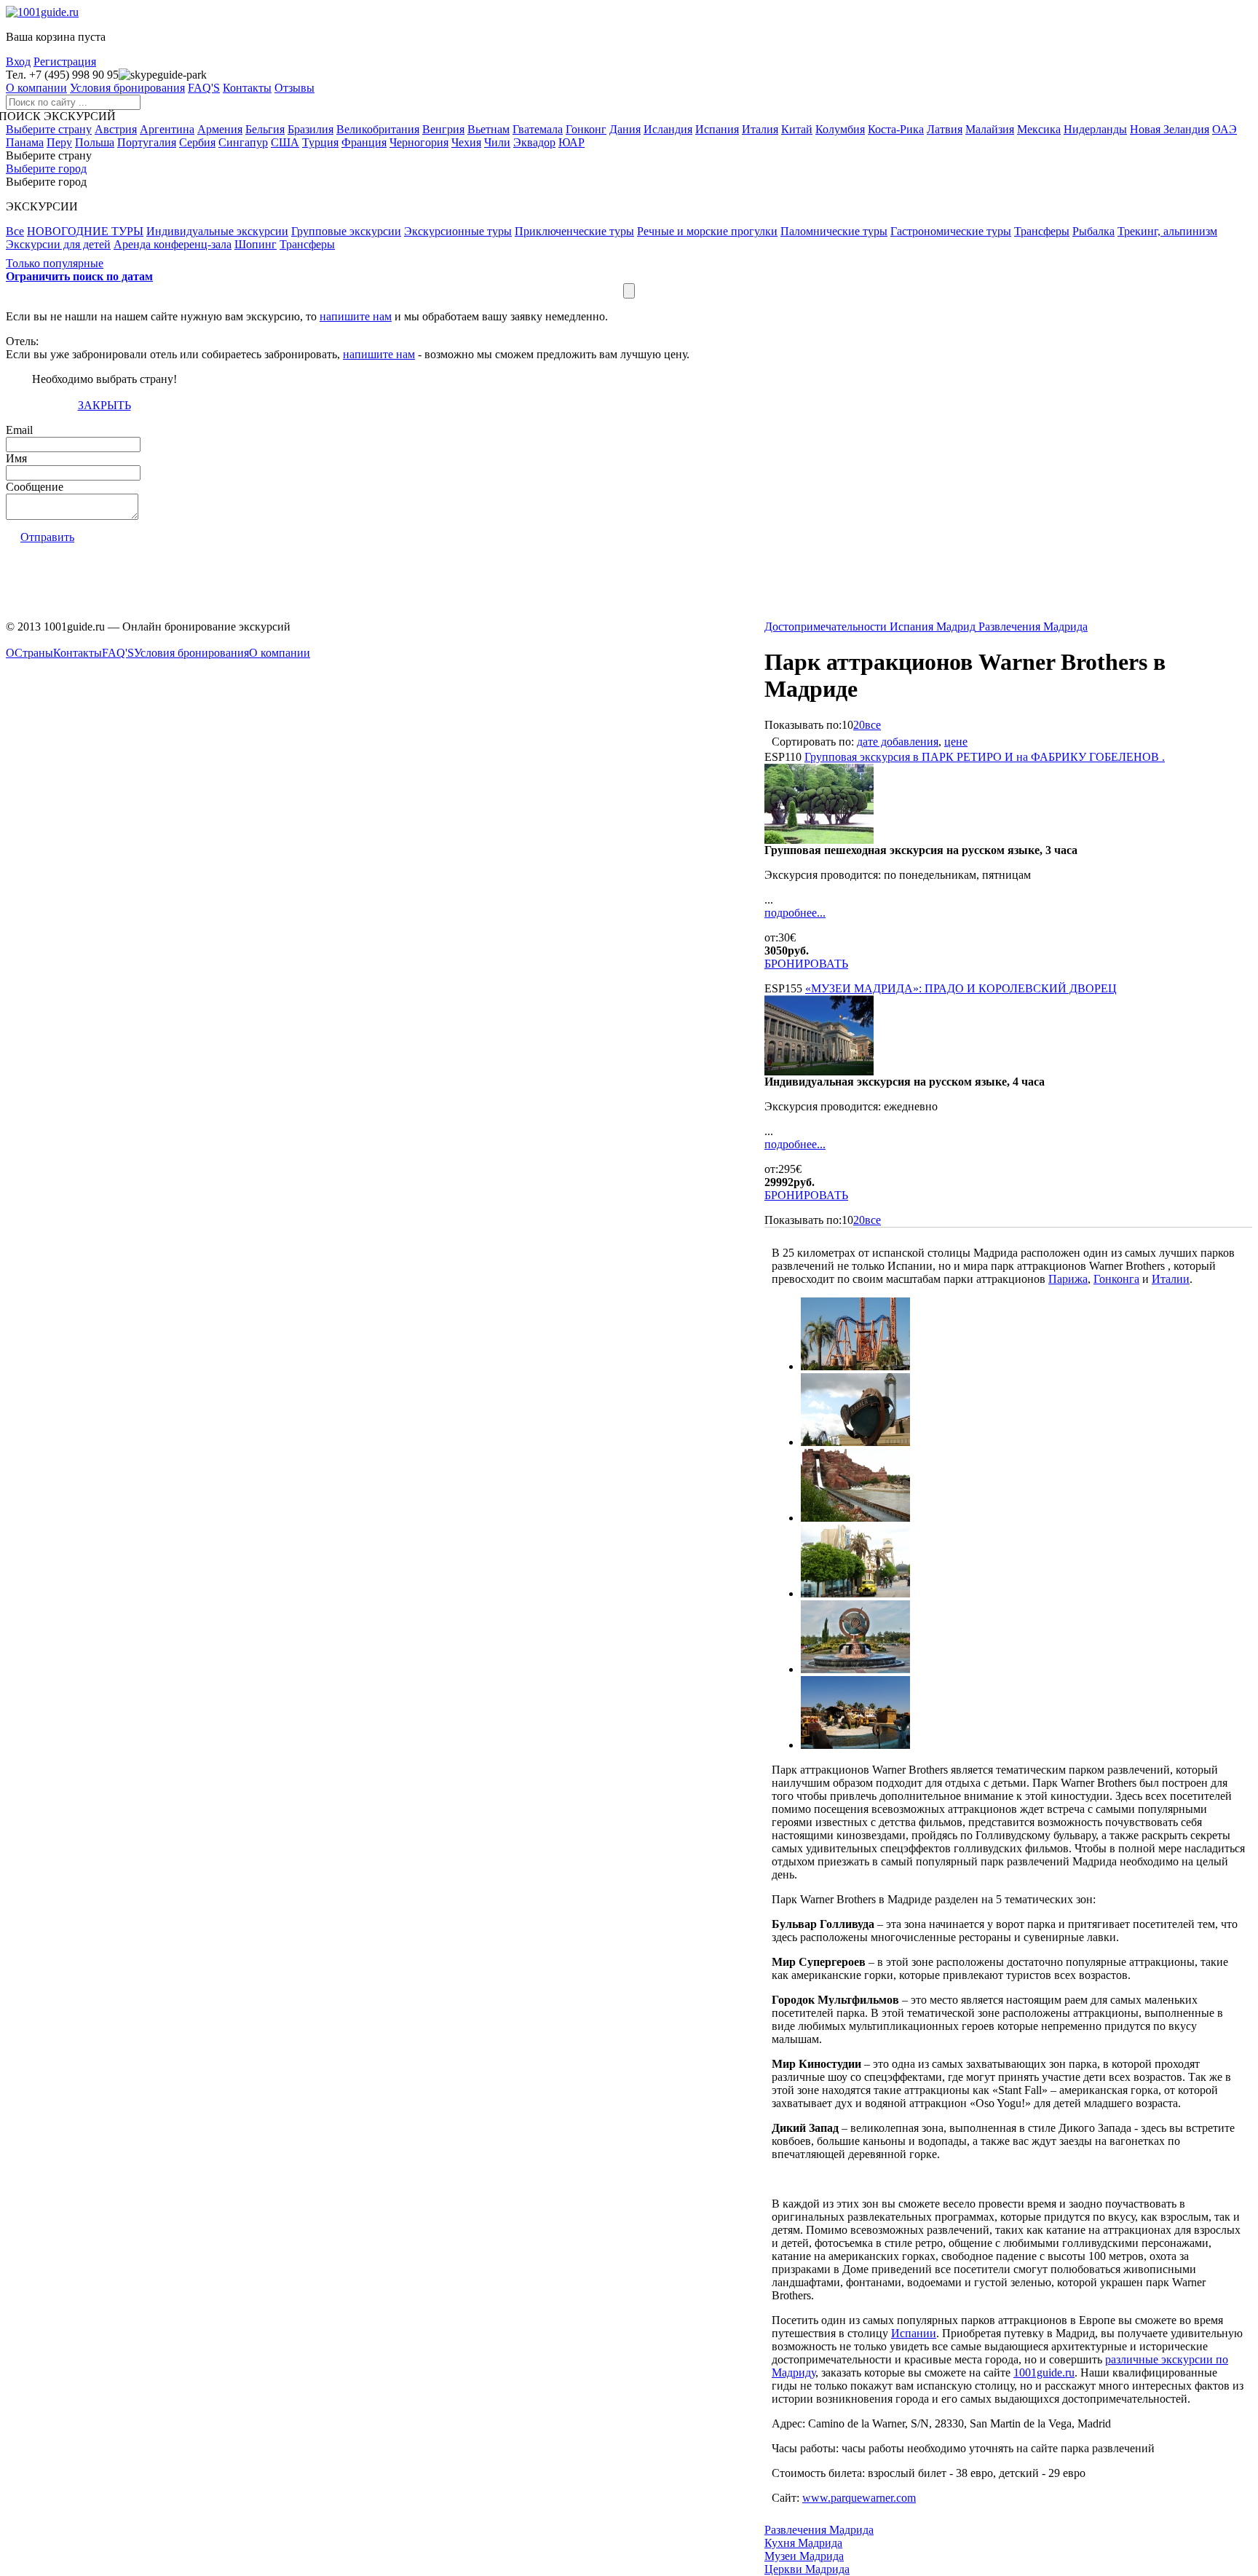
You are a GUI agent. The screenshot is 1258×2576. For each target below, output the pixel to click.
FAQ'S (204, 88)
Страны (34, 653)
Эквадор (534, 142)
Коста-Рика (896, 129)
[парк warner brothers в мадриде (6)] (855, 1669)
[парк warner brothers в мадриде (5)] (855, 1593)
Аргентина (167, 129)
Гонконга (1116, 1279)
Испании (914, 2333)
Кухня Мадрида (803, 2543)
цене (956, 742)
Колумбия (840, 129)
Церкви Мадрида (807, 2569)
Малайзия (990, 129)
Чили (497, 142)
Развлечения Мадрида (819, 2530)
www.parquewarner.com (859, 2498)
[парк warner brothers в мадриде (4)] (855, 1518)
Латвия (945, 129)
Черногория (419, 142)
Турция (320, 142)
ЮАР (571, 142)
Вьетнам (488, 129)
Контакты (247, 88)
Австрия (116, 129)
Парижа (1068, 1279)
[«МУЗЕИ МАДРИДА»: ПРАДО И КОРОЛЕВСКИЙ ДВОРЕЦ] (819, 1071)
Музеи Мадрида (804, 2556)
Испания (717, 129)
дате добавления (898, 742)
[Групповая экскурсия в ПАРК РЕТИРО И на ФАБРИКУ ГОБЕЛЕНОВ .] (819, 840)
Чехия (466, 142)
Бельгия (265, 129)
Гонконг (586, 129)
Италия (760, 129)
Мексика (1039, 129)
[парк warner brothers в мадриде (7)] (855, 1745)
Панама (25, 142)
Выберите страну (49, 129)
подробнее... (795, 913)
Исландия (668, 129)
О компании (36, 88)
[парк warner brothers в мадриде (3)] (855, 1442)
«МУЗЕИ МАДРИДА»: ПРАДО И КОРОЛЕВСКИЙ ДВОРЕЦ (961, 988)
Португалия (147, 142)
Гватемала (538, 129)
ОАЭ (1225, 129)
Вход (18, 62)
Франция (364, 142)
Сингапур (243, 142)
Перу (59, 142)
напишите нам (356, 316)
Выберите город (46, 169)
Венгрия (443, 129)
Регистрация (65, 62)
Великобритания (378, 129)
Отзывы (294, 88)
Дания (625, 129)
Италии (1171, 1279)
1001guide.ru (1044, 2372)
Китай (797, 129)
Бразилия (310, 129)
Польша (95, 142)
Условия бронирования (127, 88)
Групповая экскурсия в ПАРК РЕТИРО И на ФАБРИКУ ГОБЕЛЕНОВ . (985, 757)
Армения (220, 129)
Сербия (197, 142)
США (285, 142)
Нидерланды (1095, 129)
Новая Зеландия (1170, 129)
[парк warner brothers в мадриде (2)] (855, 1366)
